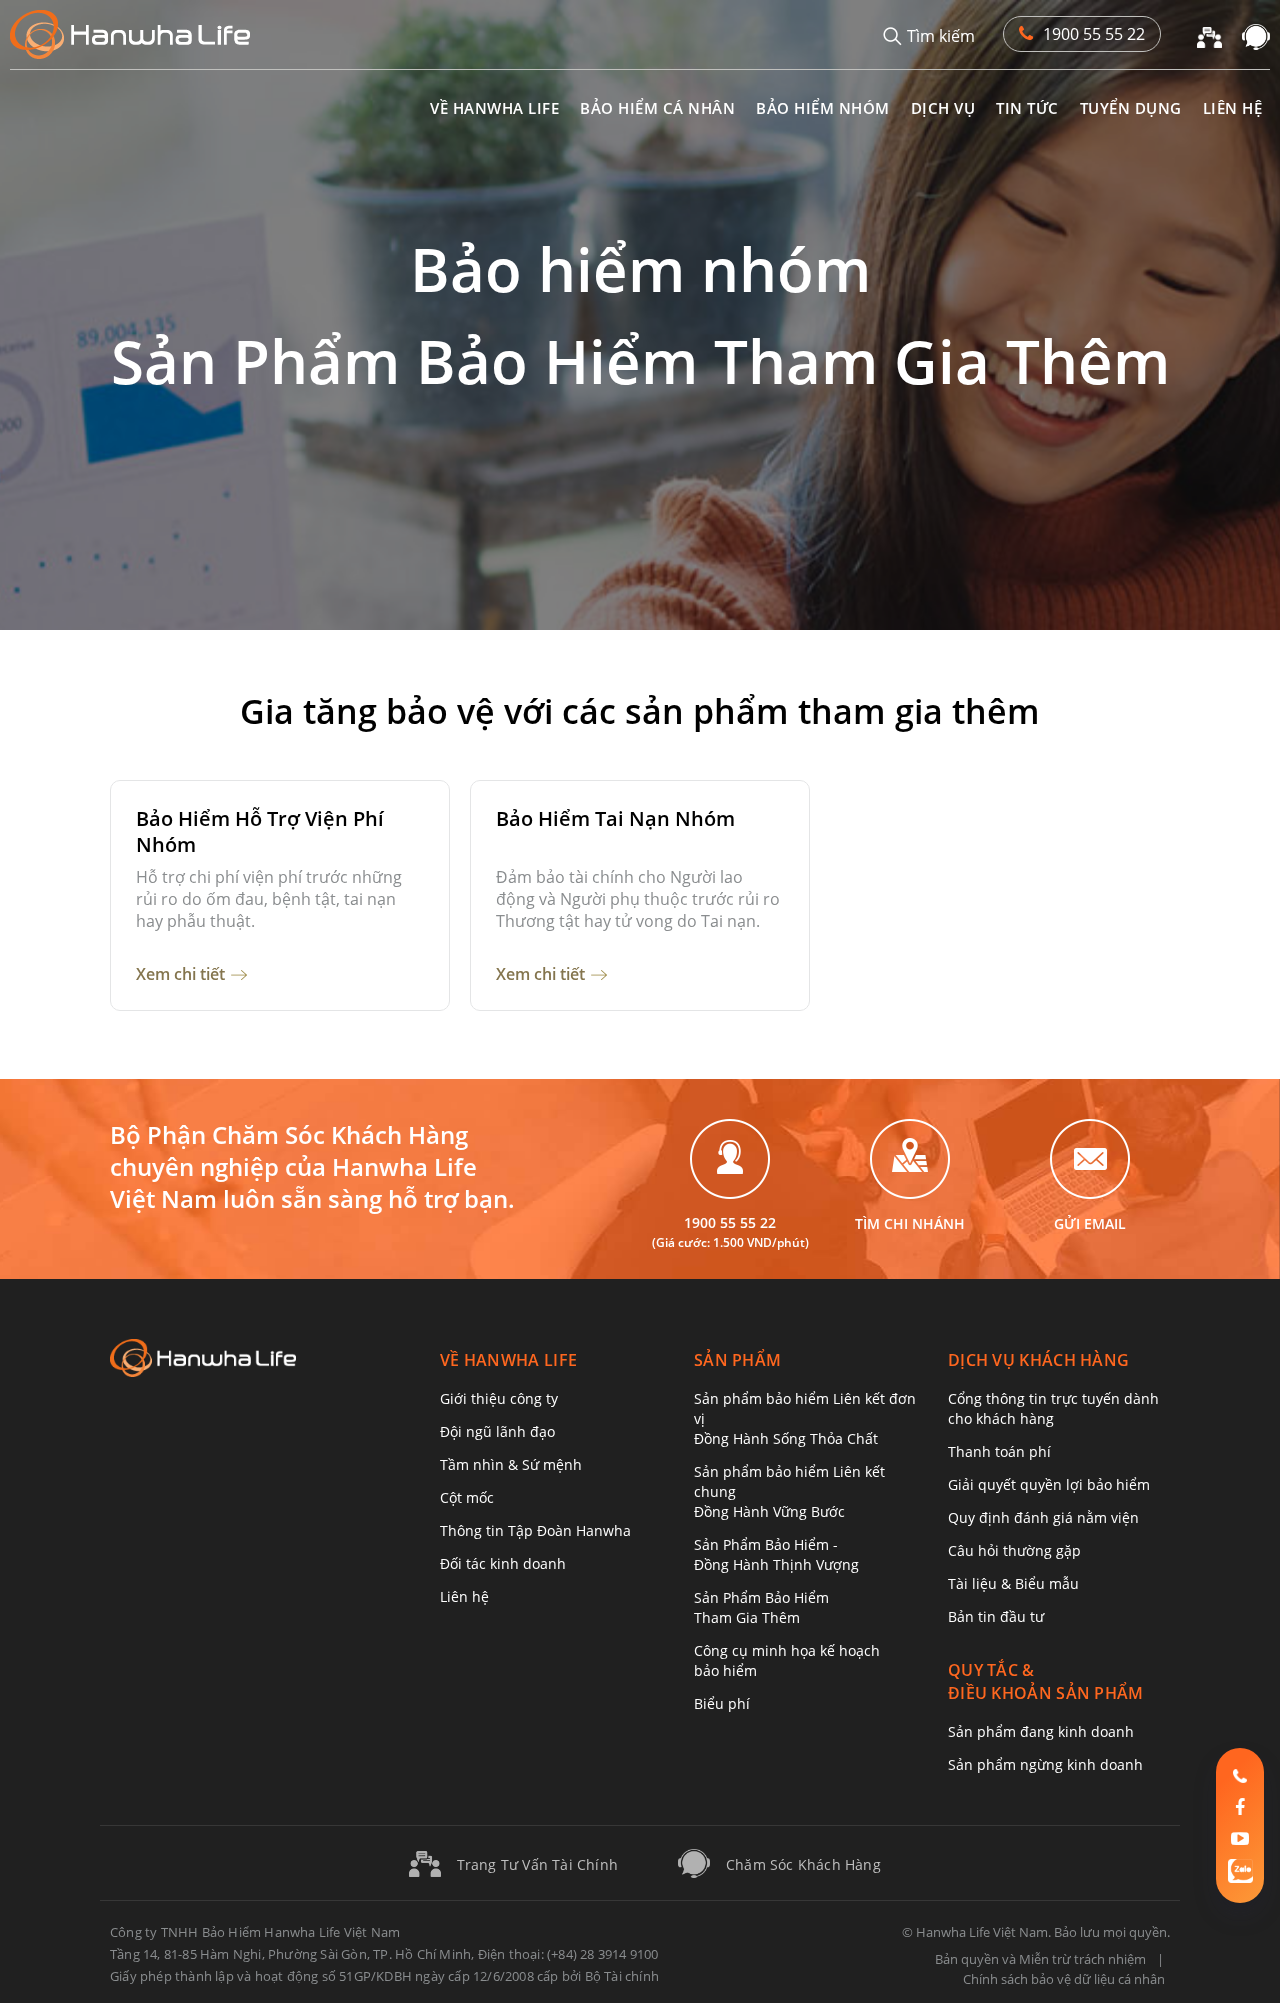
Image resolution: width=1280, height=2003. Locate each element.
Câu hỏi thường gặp (1014, 1550)
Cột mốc (467, 1497)
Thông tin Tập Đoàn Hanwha (535, 1530)
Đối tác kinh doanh (503, 1563)
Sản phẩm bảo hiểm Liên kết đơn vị (805, 1418)
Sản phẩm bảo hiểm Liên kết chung (789, 1491)
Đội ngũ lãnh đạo (497, 1431)
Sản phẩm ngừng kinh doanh (1045, 1764)
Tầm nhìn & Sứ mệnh (511, 1464)
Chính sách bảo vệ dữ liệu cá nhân (1064, 1979)
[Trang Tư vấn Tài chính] (1209, 35)
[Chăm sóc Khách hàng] (1256, 35)
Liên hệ (464, 1596)
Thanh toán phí (999, 1451)
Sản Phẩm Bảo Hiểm (761, 1607)
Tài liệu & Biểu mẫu (1013, 1583)
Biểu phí (722, 1703)
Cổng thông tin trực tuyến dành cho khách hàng (1053, 1408)
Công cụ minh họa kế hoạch (787, 1660)
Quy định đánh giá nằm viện (1043, 1517)
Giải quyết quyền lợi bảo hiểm (1049, 1484)
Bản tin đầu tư (996, 1616)
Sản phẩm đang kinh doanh (1041, 1731)
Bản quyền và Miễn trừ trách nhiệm (1040, 1959)
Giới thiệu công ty (499, 1398)
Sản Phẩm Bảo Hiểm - (776, 1554)
